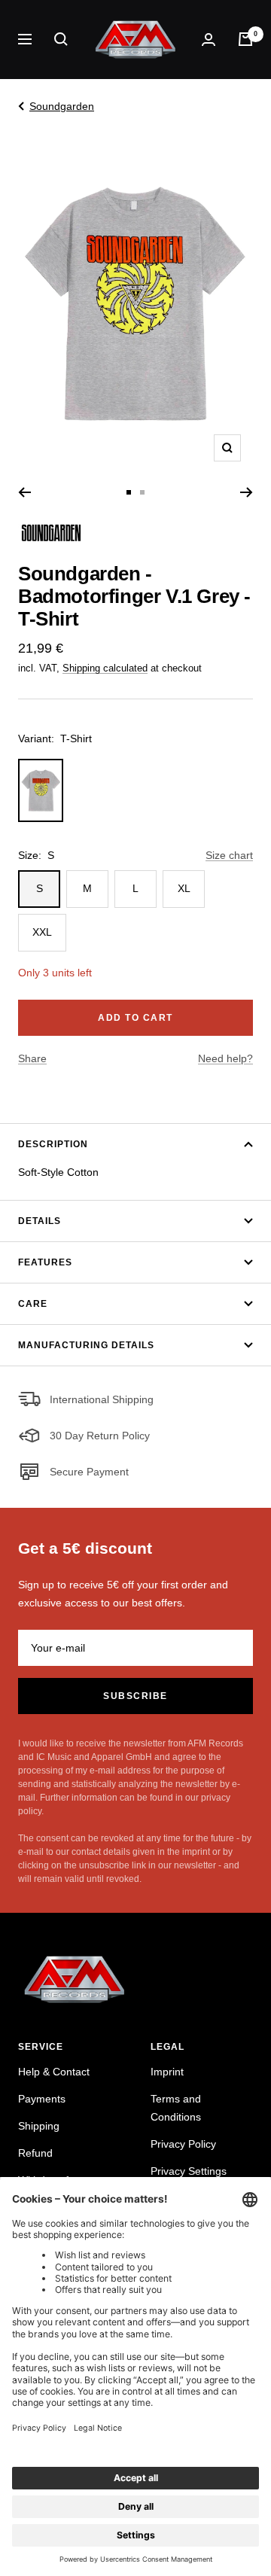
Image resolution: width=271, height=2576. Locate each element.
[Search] (61, 39)
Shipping (39, 2126)
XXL (42, 932)
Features (45, 1262)
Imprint (167, 2072)
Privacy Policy (183, 2144)
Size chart (229, 855)
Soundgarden (62, 106)
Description (53, 1144)
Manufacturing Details (86, 1345)
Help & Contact (54, 2072)
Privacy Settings (189, 2171)
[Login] (209, 40)
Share (32, 1058)
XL (184, 888)
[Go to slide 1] (129, 492)
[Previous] (24, 492)
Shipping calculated (105, 668)
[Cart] (245, 39)
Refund (35, 2153)
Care (33, 1304)
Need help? (225, 1058)
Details (40, 1221)
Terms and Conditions (176, 2108)
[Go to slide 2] (142, 492)
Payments (42, 2099)
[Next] (247, 492)
